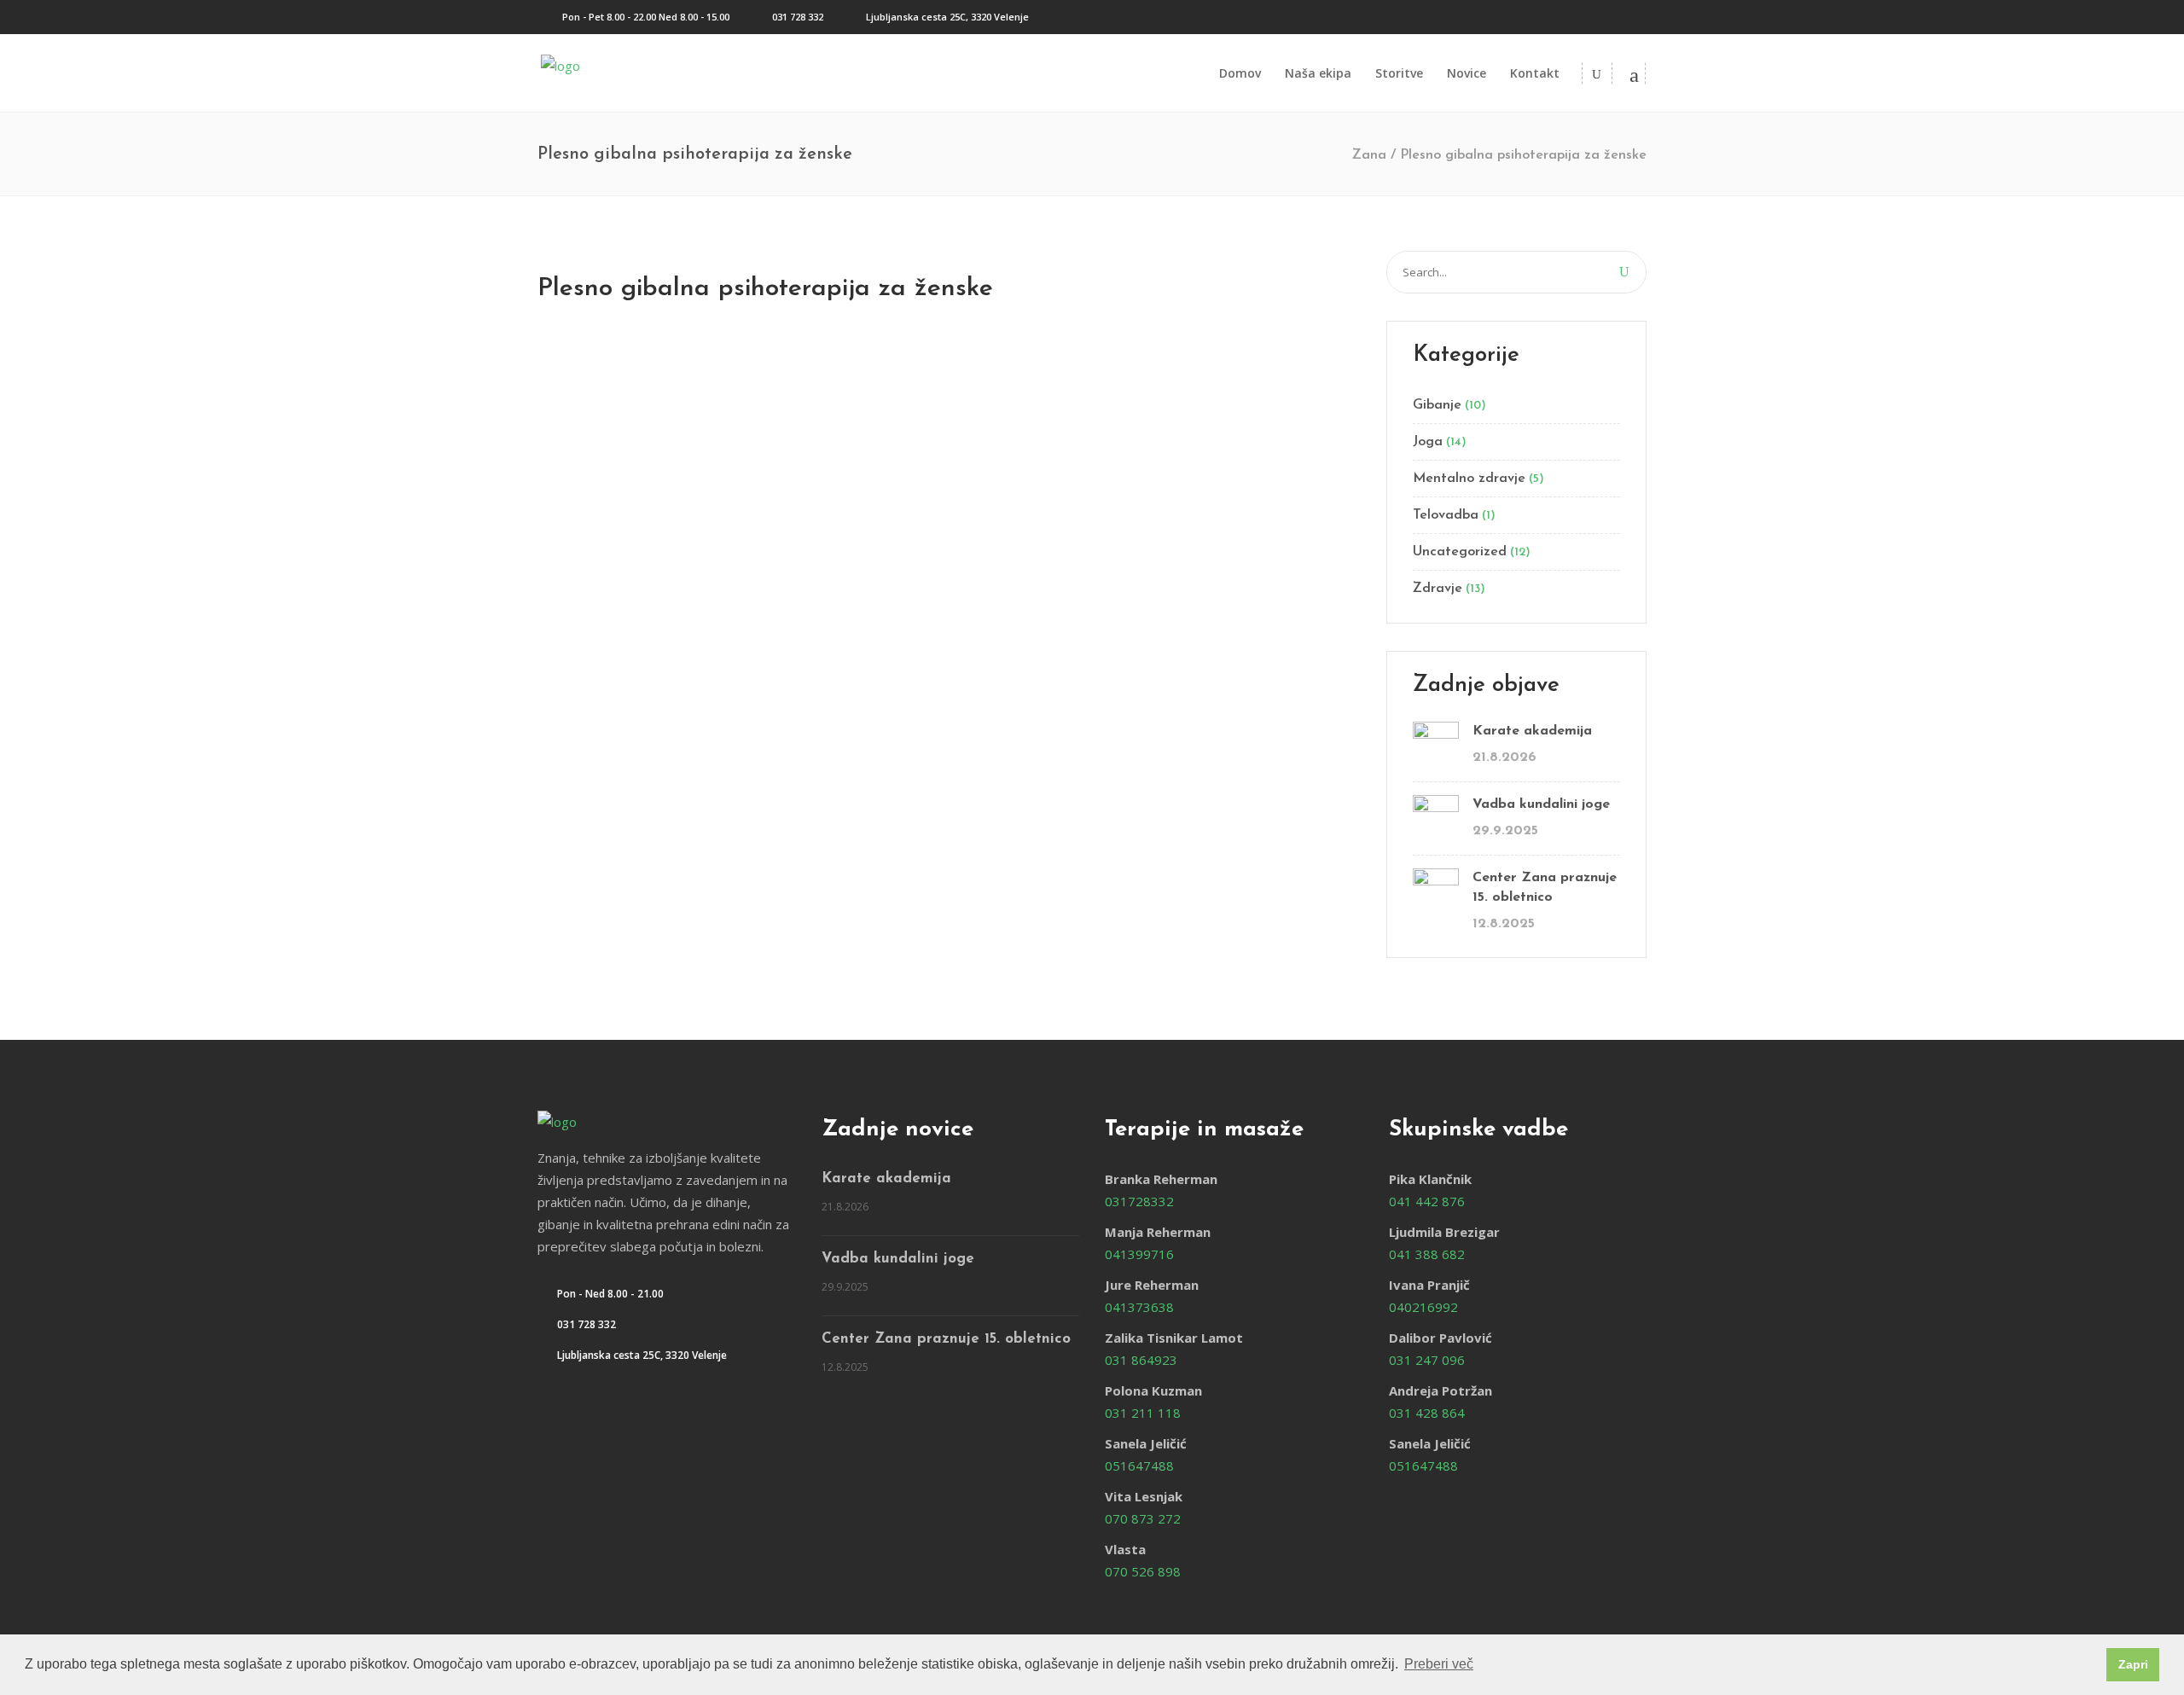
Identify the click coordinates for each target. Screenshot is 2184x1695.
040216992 (1423, 1307)
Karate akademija (1532, 731)
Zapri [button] (2133, 1664)
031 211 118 (1143, 1413)
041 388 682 (1427, 1254)
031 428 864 (1427, 1413)
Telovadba (1446, 515)
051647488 (1139, 1466)
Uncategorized (1460, 552)
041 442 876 (1427, 1201)
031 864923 (1141, 1360)
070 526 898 (1143, 1571)
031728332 (1139, 1201)
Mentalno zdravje (1469, 479)
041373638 (1139, 1307)
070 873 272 (1143, 1518)
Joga (1428, 442)
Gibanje (1437, 405)
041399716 (1139, 1254)
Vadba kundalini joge (1541, 804)
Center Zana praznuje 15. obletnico (1545, 888)
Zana (1369, 155)
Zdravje (1438, 589)
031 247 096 (1427, 1360)
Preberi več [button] (1439, 1664)
